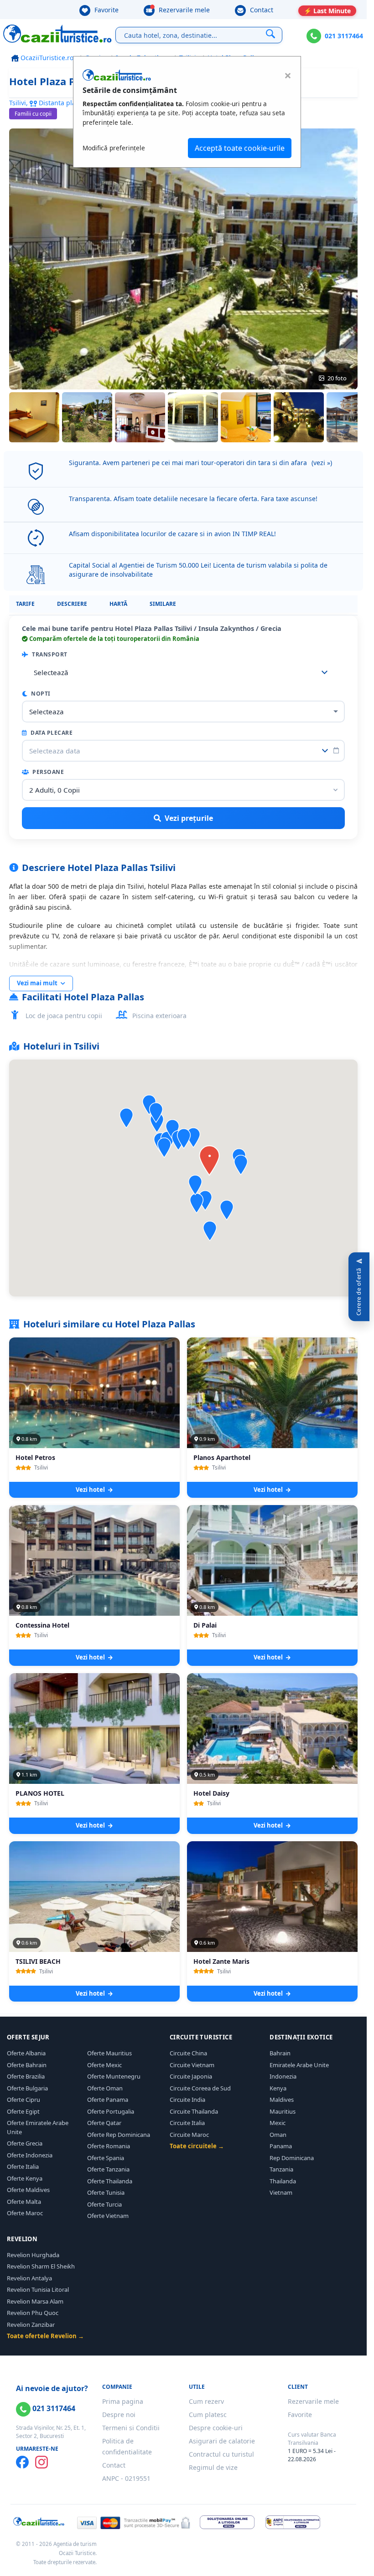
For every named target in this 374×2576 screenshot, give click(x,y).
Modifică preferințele (114, 148)
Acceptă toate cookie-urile (240, 148)
